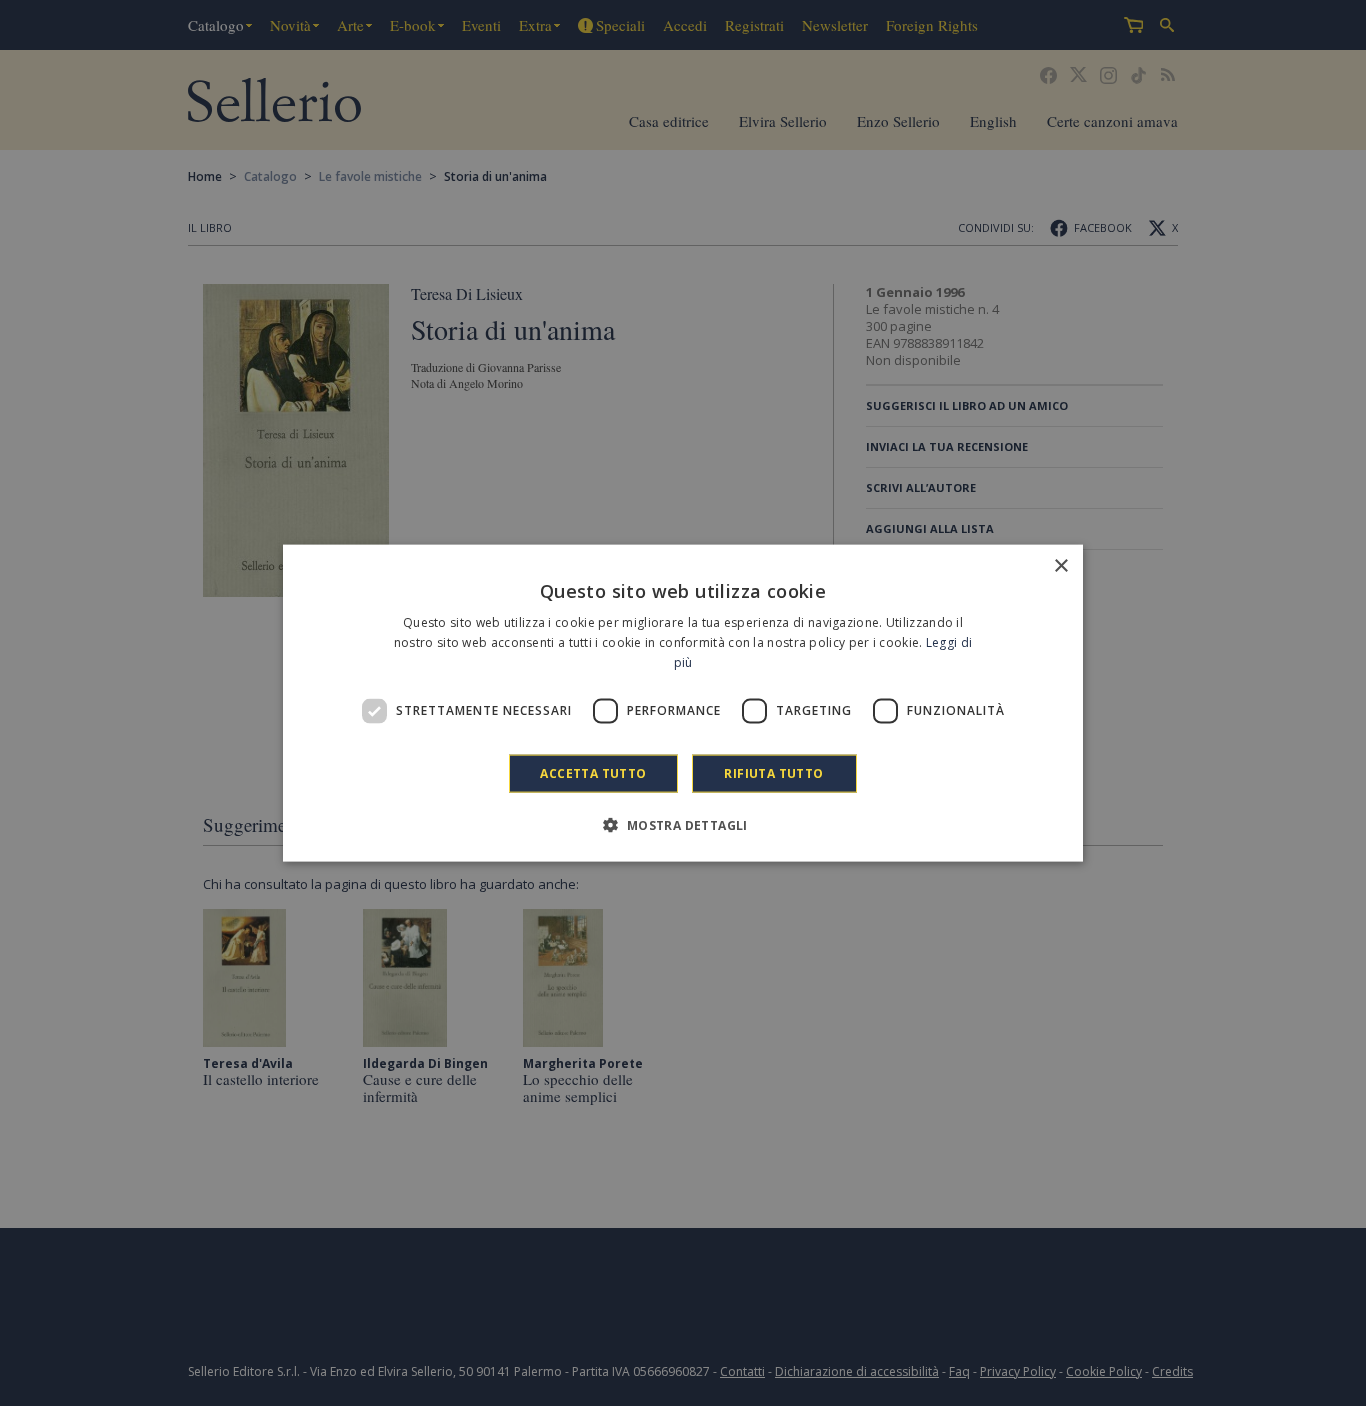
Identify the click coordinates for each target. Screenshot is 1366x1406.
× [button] (1060, 566)
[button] (682, 824)
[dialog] (683, 703)
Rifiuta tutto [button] (773, 772)
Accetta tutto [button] (593, 772)
